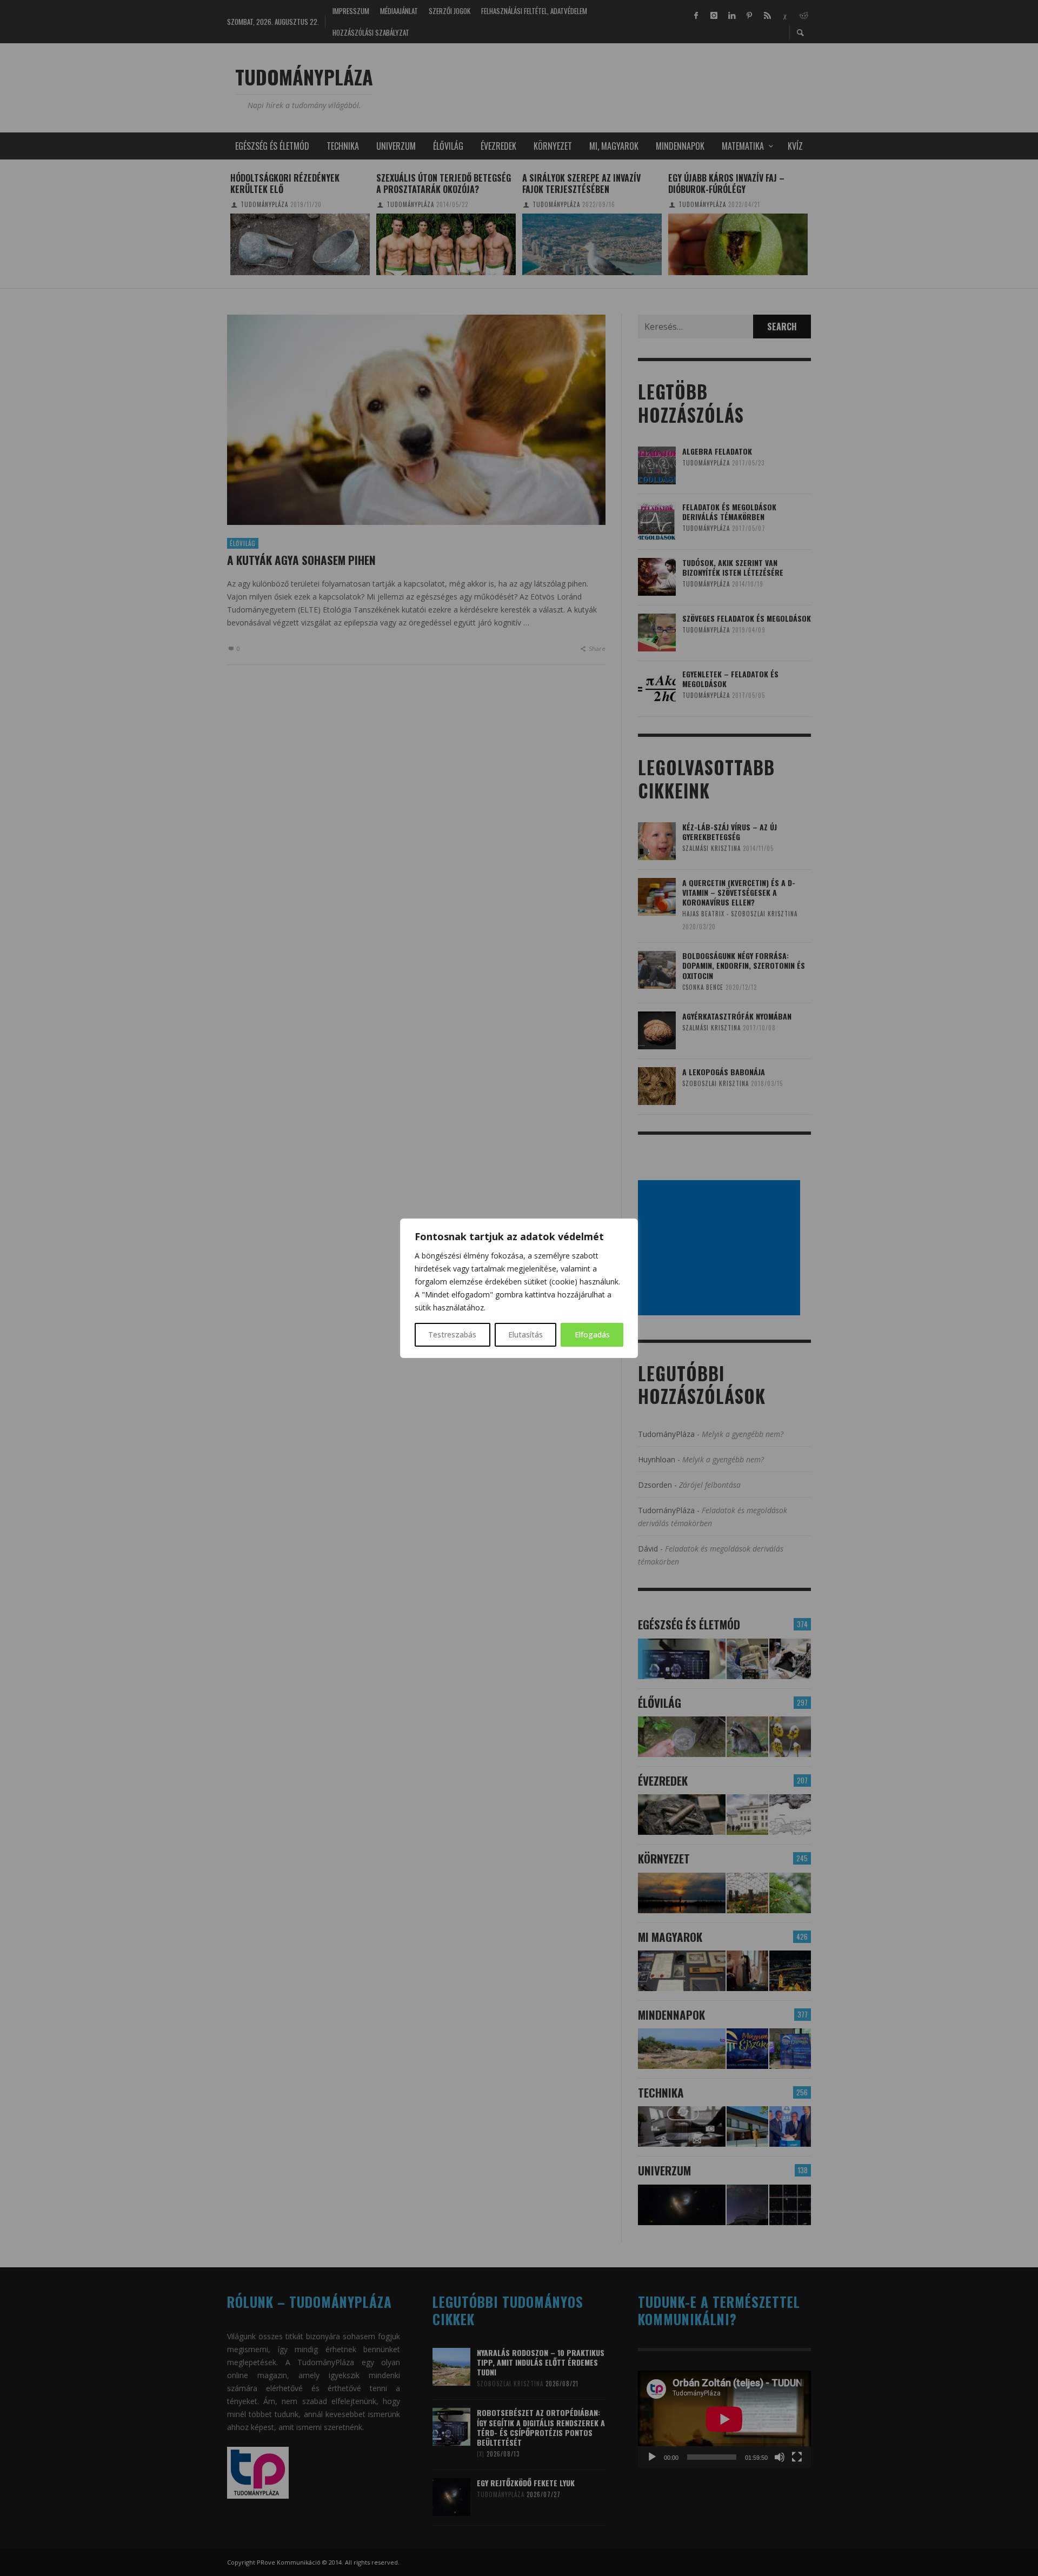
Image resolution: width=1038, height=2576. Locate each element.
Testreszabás (452, 1334)
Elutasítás (525, 1334)
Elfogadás (592, 1334)
